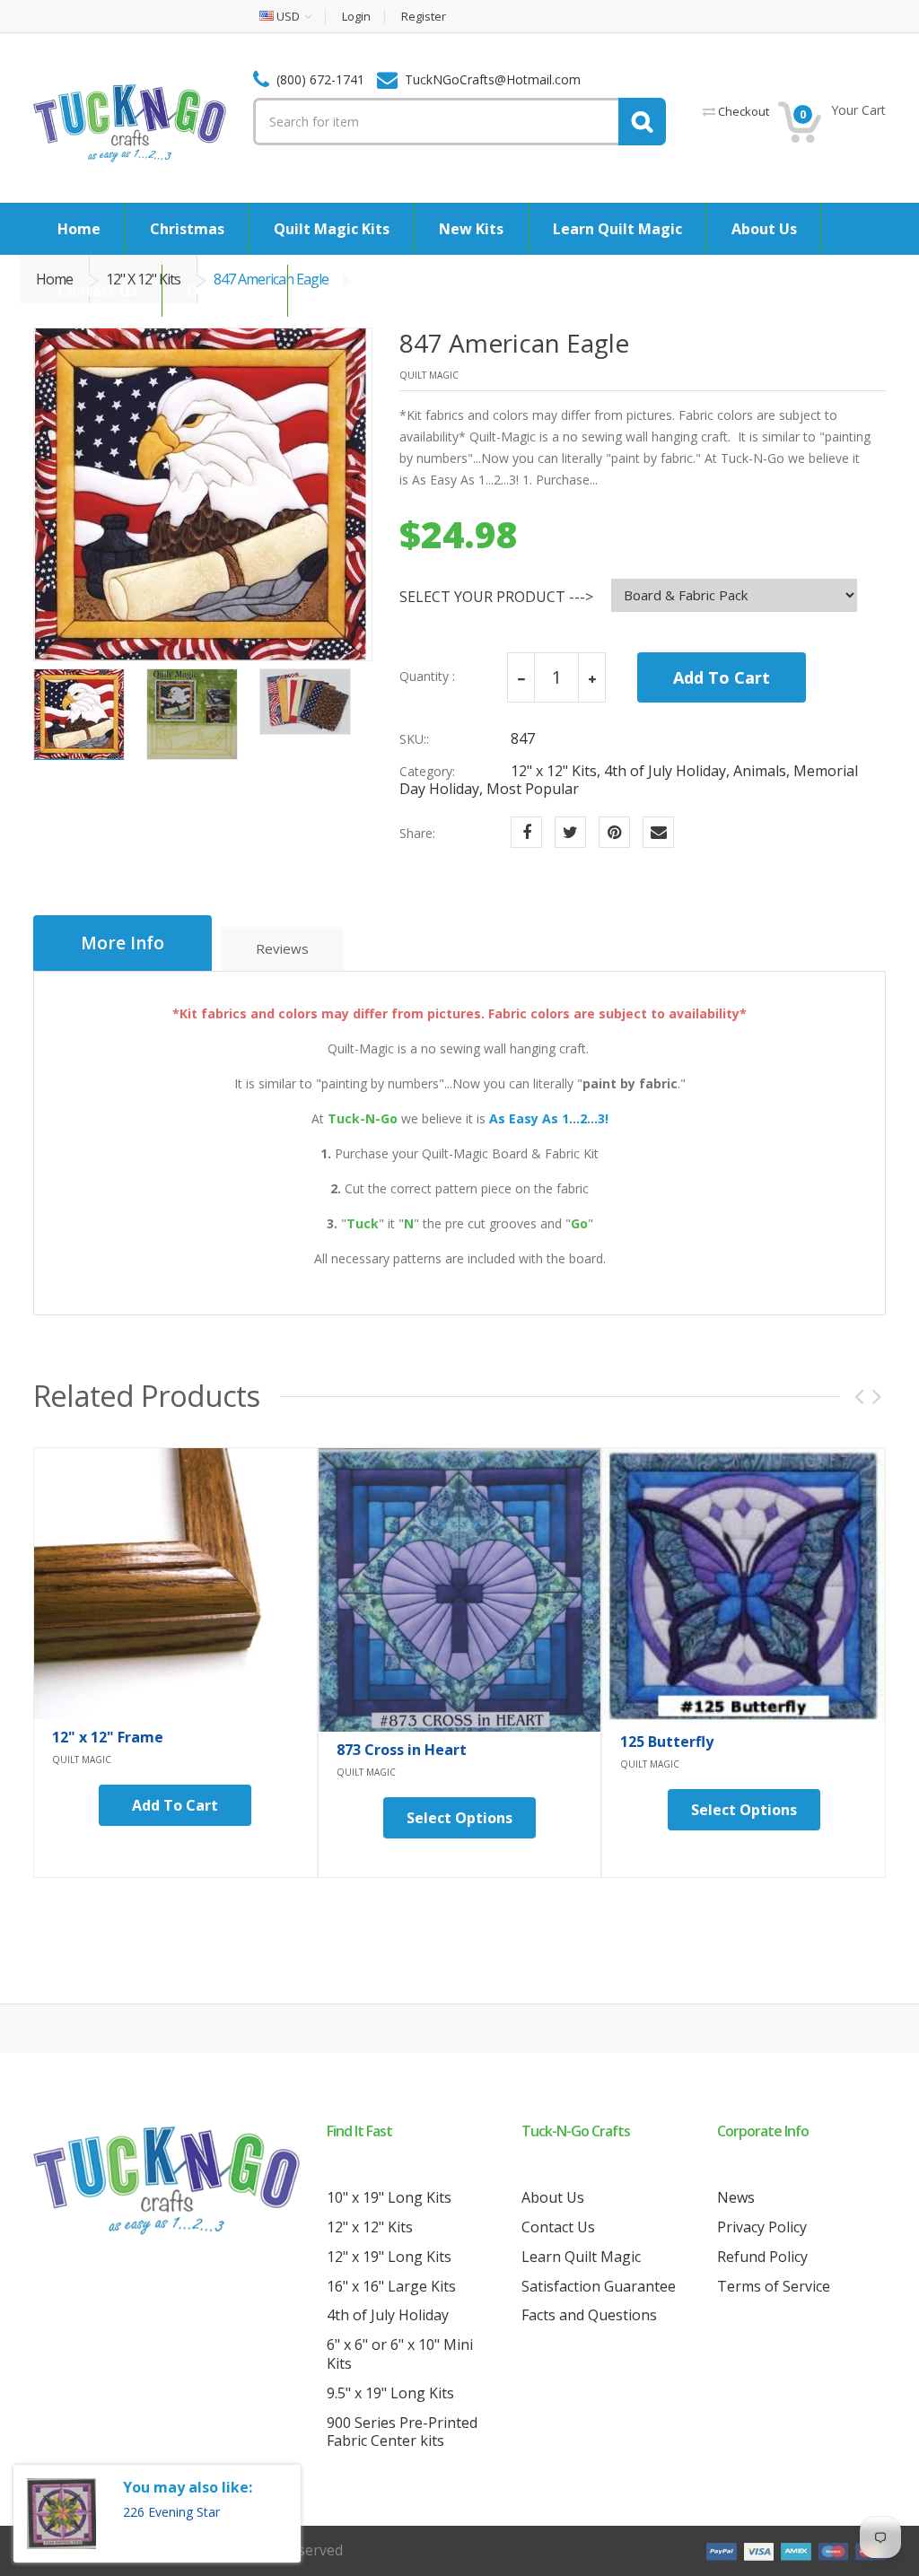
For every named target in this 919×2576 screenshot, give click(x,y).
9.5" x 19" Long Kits (390, 2393)
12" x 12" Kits (370, 2227)
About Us (553, 2197)
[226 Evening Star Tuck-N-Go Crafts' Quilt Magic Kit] (61, 2514)
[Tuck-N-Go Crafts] (130, 122)
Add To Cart (722, 677)
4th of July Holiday (388, 2315)
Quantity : (427, 677)
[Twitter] (570, 832)
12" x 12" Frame (108, 1737)
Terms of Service (774, 2286)
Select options (459, 1818)
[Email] (658, 832)
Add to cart (175, 1805)
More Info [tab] (123, 943)
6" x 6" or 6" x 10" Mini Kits (400, 2354)
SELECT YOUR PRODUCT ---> (496, 597)
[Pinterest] (614, 832)
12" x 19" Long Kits (389, 2257)
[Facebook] (526, 832)
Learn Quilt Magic (581, 2257)
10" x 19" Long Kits (389, 2197)
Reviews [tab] (282, 948)
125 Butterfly (667, 1742)
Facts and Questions (589, 2315)
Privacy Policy (762, 2227)
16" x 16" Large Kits (391, 2286)
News (736, 2197)
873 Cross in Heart (402, 1750)
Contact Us (558, 2227)
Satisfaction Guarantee (599, 2286)
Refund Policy (762, 2257)
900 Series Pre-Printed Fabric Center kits (402, 2432)
